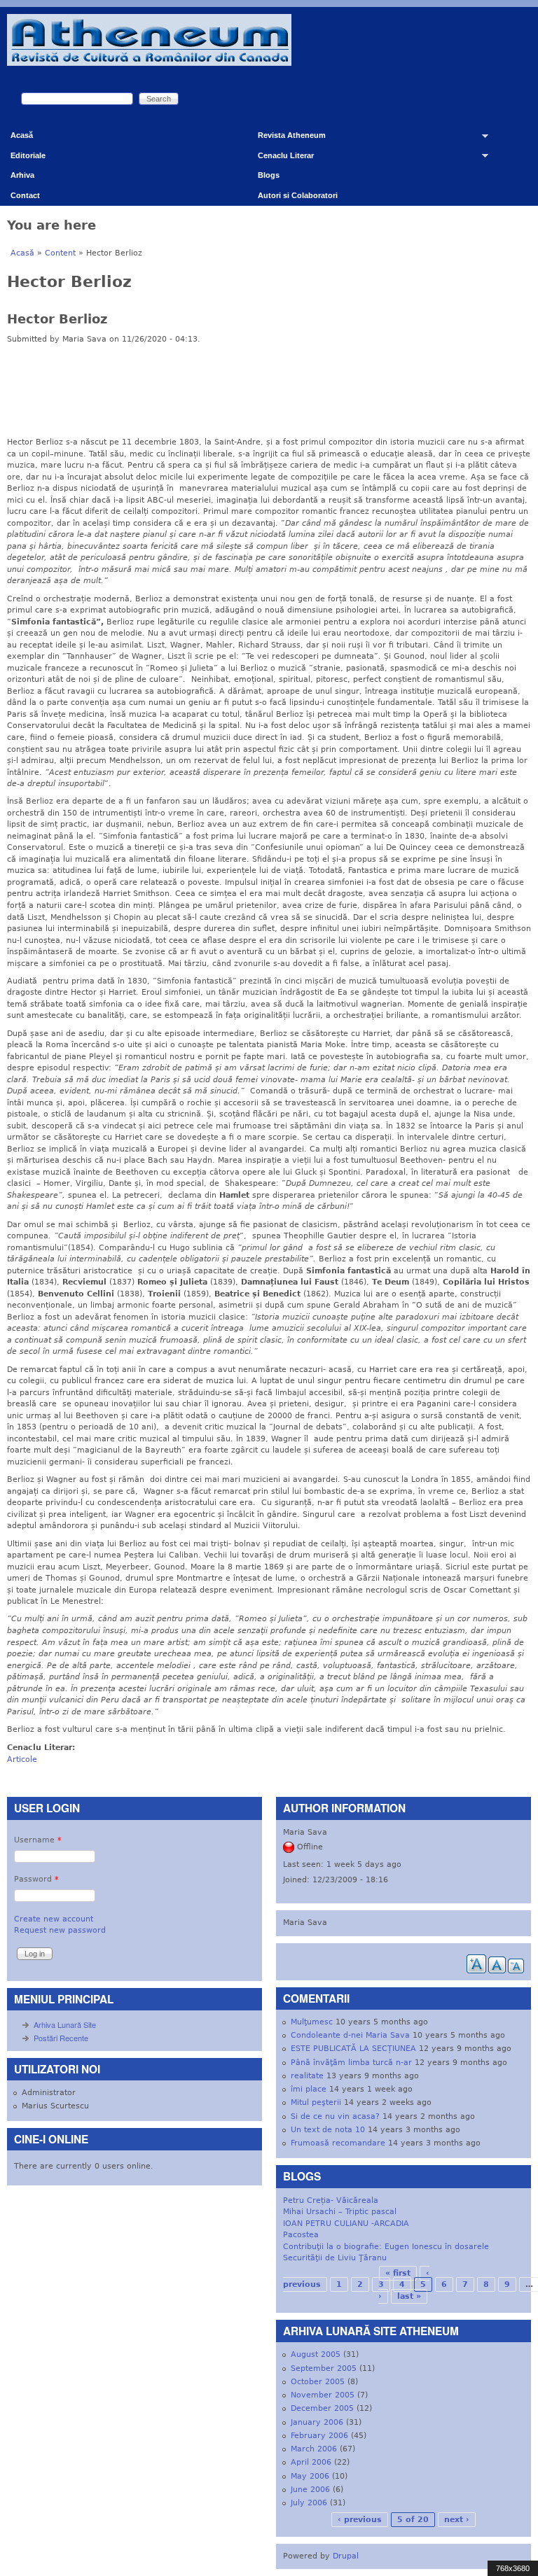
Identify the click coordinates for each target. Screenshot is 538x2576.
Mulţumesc (312, 2022)
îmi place (309, 2089)
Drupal (346, 2556)
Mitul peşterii (316, 2102)
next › (457, 2520)
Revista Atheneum (287, 138)
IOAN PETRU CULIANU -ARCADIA (346, 2224)
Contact (25, 195)
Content (60, 253)
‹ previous (360, 2520)
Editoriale (28, 155)
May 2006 (310, 2476)
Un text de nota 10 (328, 2130)
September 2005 (324, 2368)
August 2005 (316, 2354)
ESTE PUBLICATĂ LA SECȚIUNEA (353, 2049)
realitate (307, 2076)
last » (409, 2296)
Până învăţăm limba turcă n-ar (351, 2063)
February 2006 (319, 2436)
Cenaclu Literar (281, 159)
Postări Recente (61, 2038)
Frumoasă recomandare (338, 2143)
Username (38, 1840)
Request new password (60, 1930)
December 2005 (322, 2408)
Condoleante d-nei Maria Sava (350, 2035)
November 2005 (323, 2395)
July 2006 (309, 2503)
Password (36, 1879)
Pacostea (301, 2235)
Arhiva (22, 175)
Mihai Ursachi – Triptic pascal (340, 2212)
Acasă (22, 135)
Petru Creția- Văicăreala (331, 2200)
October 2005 (318, 2382)
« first (398, 2273)
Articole (22, 1759)
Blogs (269, 175)
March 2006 (314, 2449)
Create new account (54, 1919)
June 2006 (310, 2490)
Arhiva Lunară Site (65, 2024)
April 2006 (311, 2462)
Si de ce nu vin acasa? (335, 2116)
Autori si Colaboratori (298, 195)
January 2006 (317, 2422)
